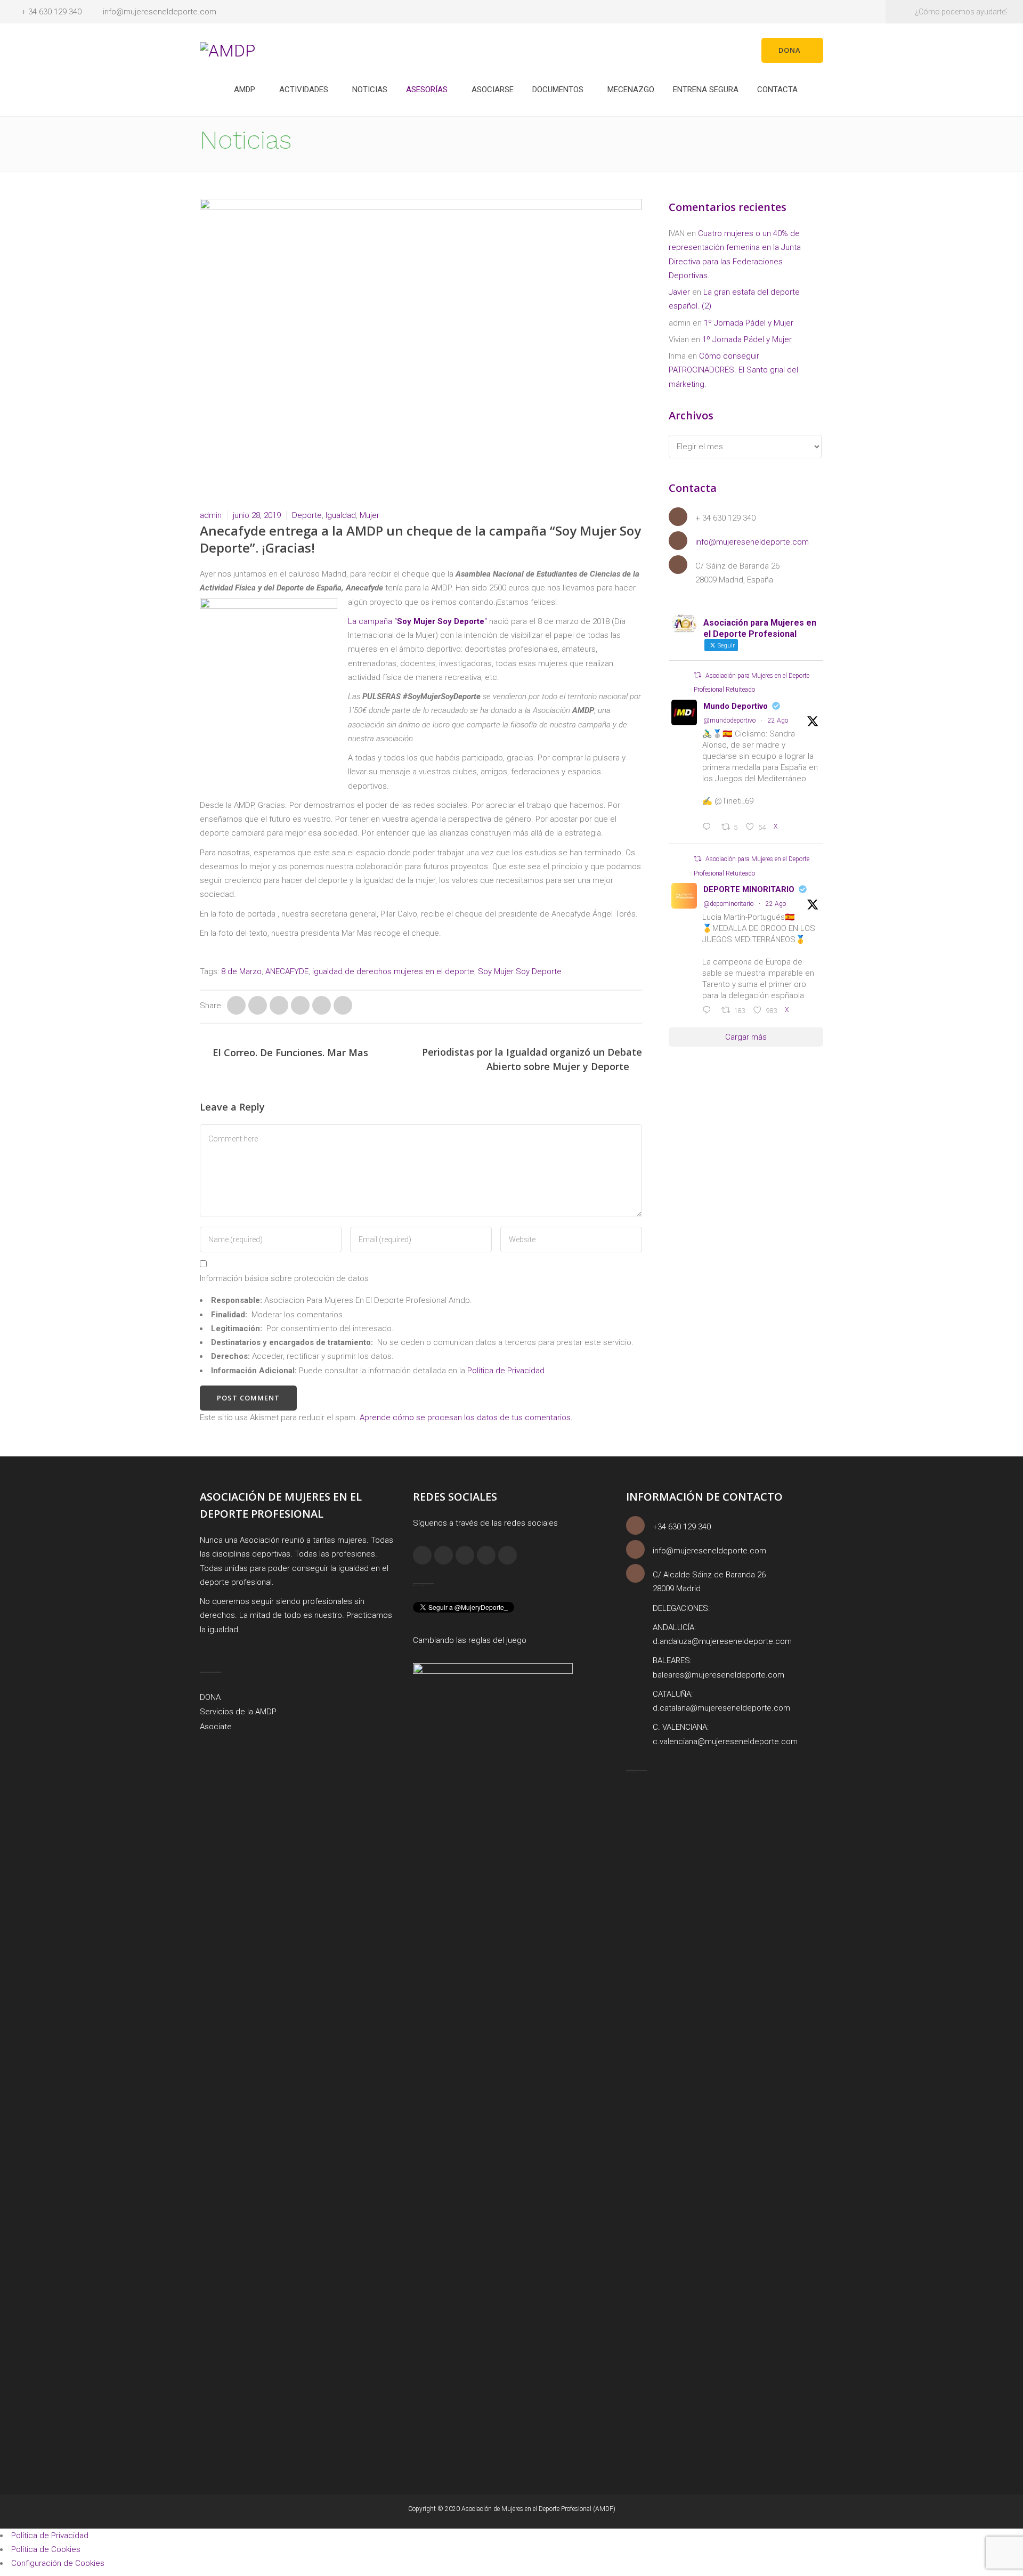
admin (211, 515)
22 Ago (778, 720)
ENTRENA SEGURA (706, 90)
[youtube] (508, 1555)
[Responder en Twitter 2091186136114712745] (709, 1011)
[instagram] (444, 1555)
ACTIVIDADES (304, 90)
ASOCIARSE (493, 90)
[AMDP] (228, 50)
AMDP (245, 90)
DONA (210, 1697)
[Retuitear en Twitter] (697, 675)
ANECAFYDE (287, 971)
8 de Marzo (241, 971)
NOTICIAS (370, 90)
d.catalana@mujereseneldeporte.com (721, 1708)
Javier (679, 292)
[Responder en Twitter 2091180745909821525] (709, 828)
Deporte (307, 515)
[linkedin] (465, 1555)
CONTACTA (777, 90)
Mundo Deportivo (736, 706)
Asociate (216, 1727)
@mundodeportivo (729, 720)
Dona (790, 50)
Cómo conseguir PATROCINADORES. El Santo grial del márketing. (733, 370)
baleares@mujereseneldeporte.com (718, 1675)
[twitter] (486, 1555)
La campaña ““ (417, 621)
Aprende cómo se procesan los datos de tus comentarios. (466, 1417)
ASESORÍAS (427, 90)
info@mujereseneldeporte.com (160, 12)
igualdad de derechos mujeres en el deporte (393, 971)
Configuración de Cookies (58, 2563)
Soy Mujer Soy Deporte (520, 971)
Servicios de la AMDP (238, 1712)
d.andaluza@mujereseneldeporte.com (722, 1641)
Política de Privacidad (506, 1371)
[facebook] (422, 1555)
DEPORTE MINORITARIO (749, 889)
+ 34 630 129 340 (51, 12)
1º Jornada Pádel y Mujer (749, 323)
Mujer (370, 515)
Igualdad (341, 515)
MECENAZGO (631, 90)
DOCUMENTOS (558, 90)
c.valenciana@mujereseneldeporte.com (725, 1741)
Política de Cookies (46, 2549)
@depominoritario (728, 904)
